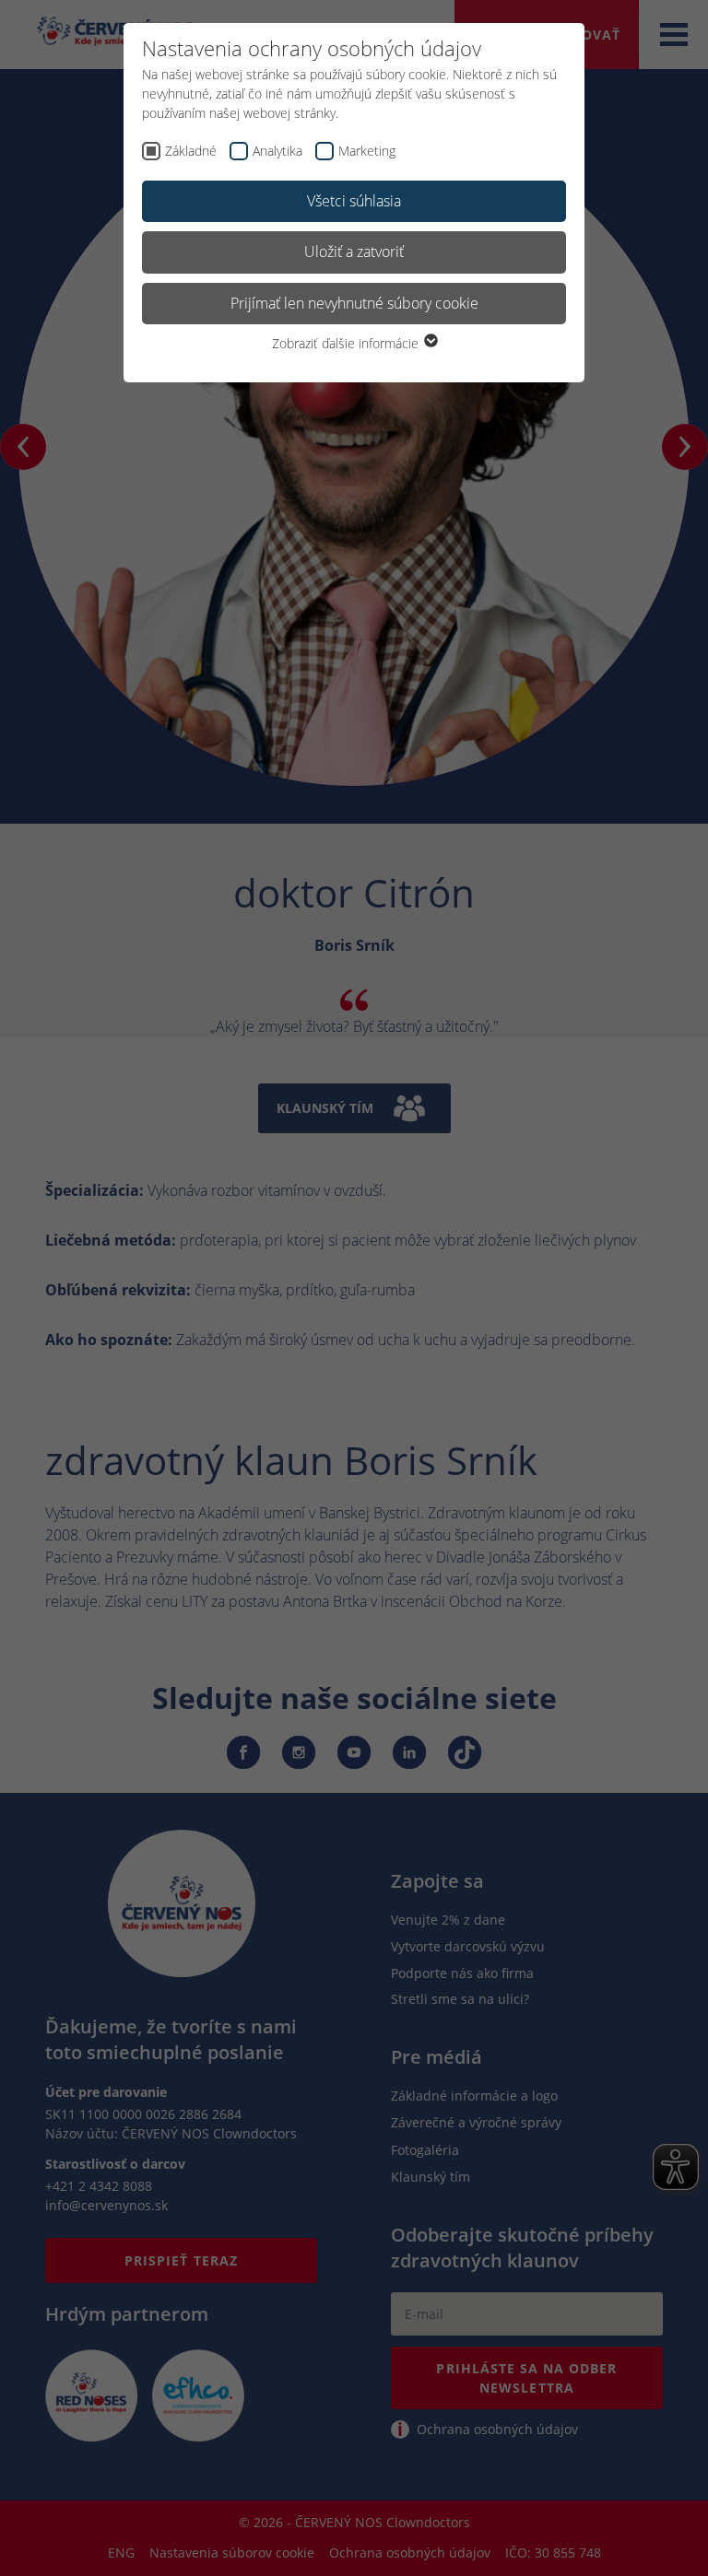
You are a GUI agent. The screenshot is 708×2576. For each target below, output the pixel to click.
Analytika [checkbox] (277, 151)
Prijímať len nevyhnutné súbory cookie (354, 303)
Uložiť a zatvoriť (354, 252)
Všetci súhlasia (354, 201)
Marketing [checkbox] (367, 151)
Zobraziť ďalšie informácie (347, 343)
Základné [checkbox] (191, 151)
